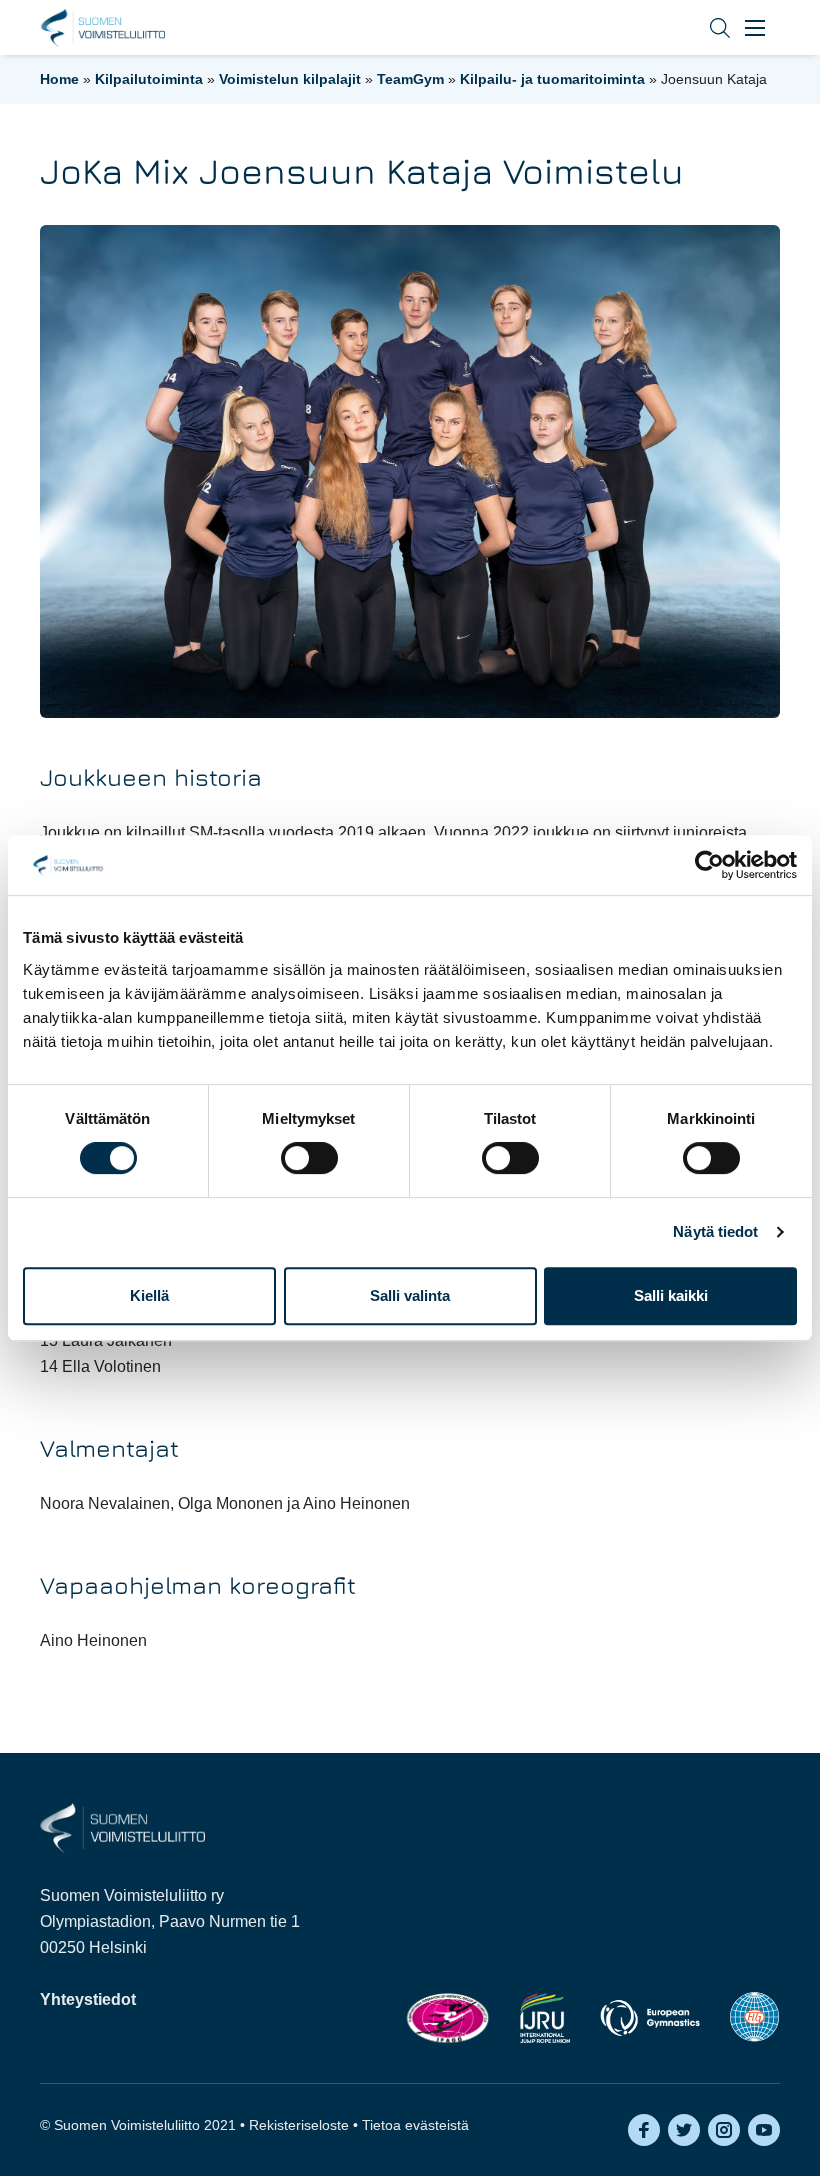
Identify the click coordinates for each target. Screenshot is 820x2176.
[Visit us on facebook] (644, 2130)
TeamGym (410, 79)
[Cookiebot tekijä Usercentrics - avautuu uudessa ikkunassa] (709, 865)
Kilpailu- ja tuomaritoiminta (552, 79)
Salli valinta (410, 1295)
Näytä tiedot (715, 1231)
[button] (705, 27)
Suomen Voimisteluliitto (102, 28)
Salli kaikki (671, 1295)
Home (59, 79)
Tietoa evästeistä (415, 2125)
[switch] (309, 1158)
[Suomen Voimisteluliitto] (122, 1826)
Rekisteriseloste (299, 2125)
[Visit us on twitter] (684, 2130)
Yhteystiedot (88, 1999)
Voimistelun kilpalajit (290, 79)
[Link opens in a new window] (447, 2017)
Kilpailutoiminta (149, 79)
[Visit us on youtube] (764, 2130)
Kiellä (149, 1295)
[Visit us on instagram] (724, 2130)
